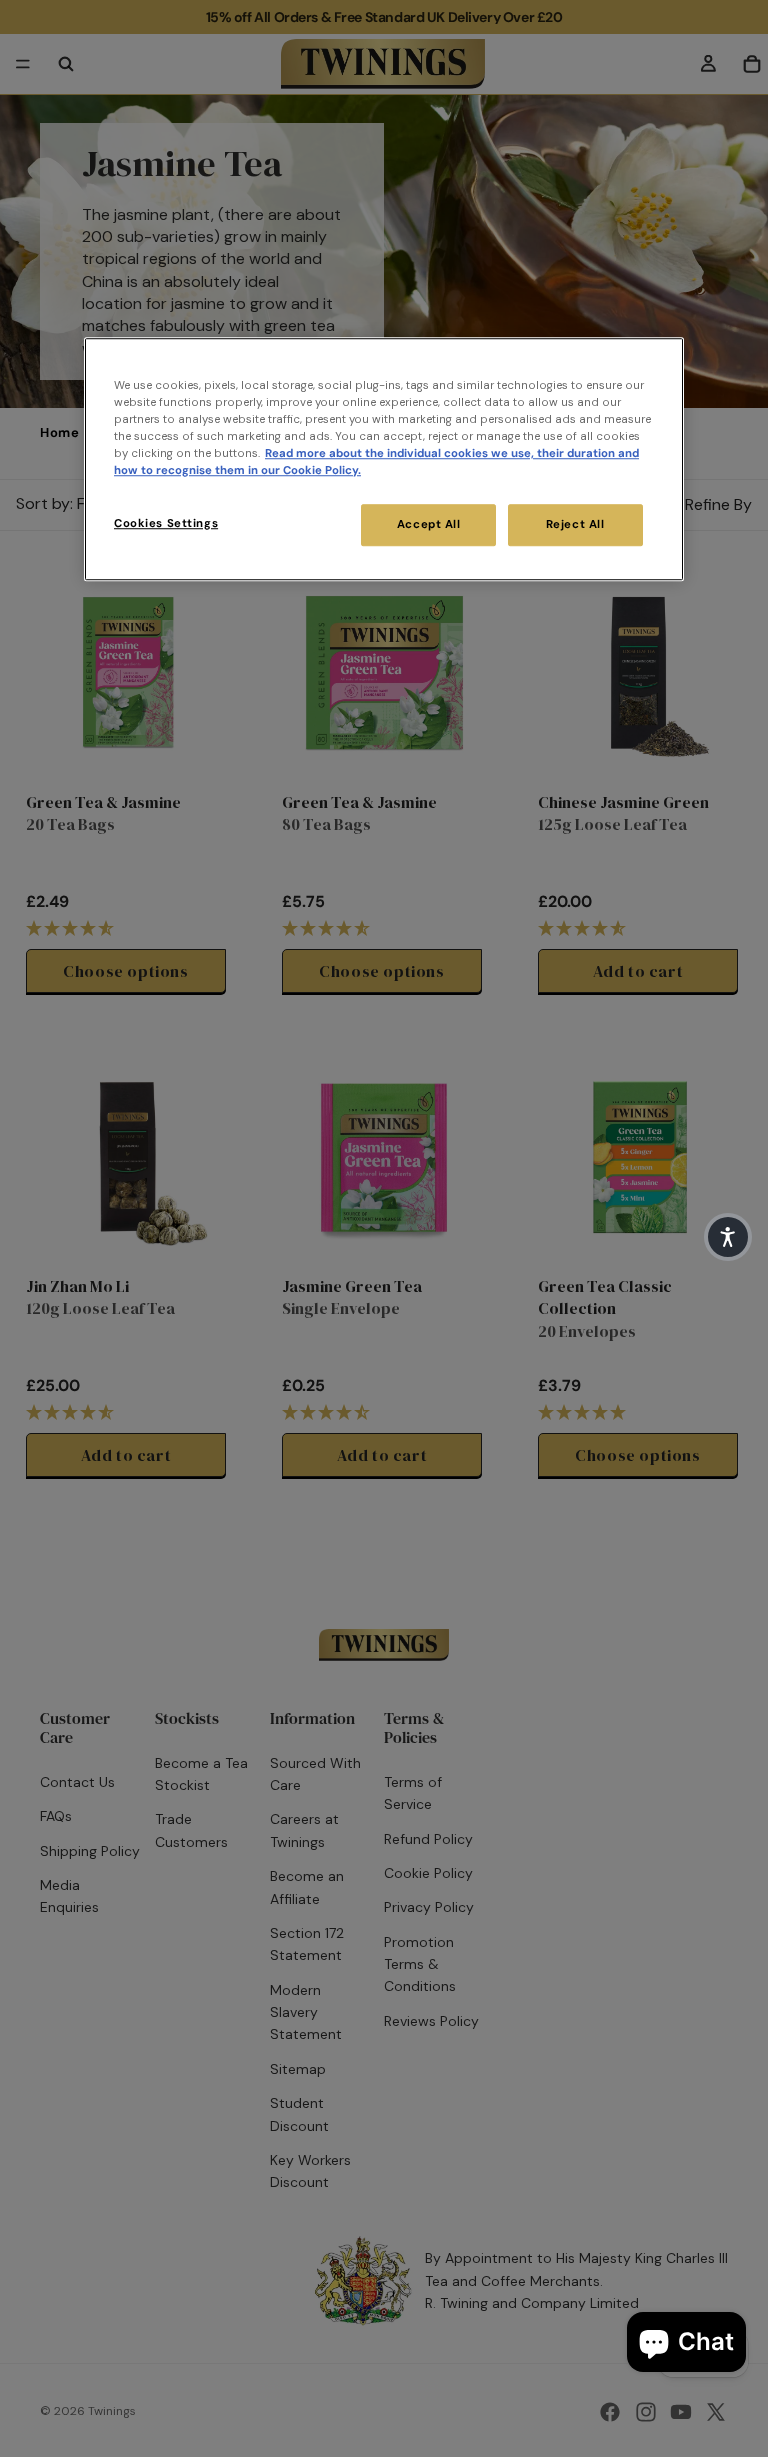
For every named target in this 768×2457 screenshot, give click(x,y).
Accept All (429, 524)
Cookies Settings (166, 523)
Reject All (575, 524)
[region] (384, 459)
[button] (728, 1237)
